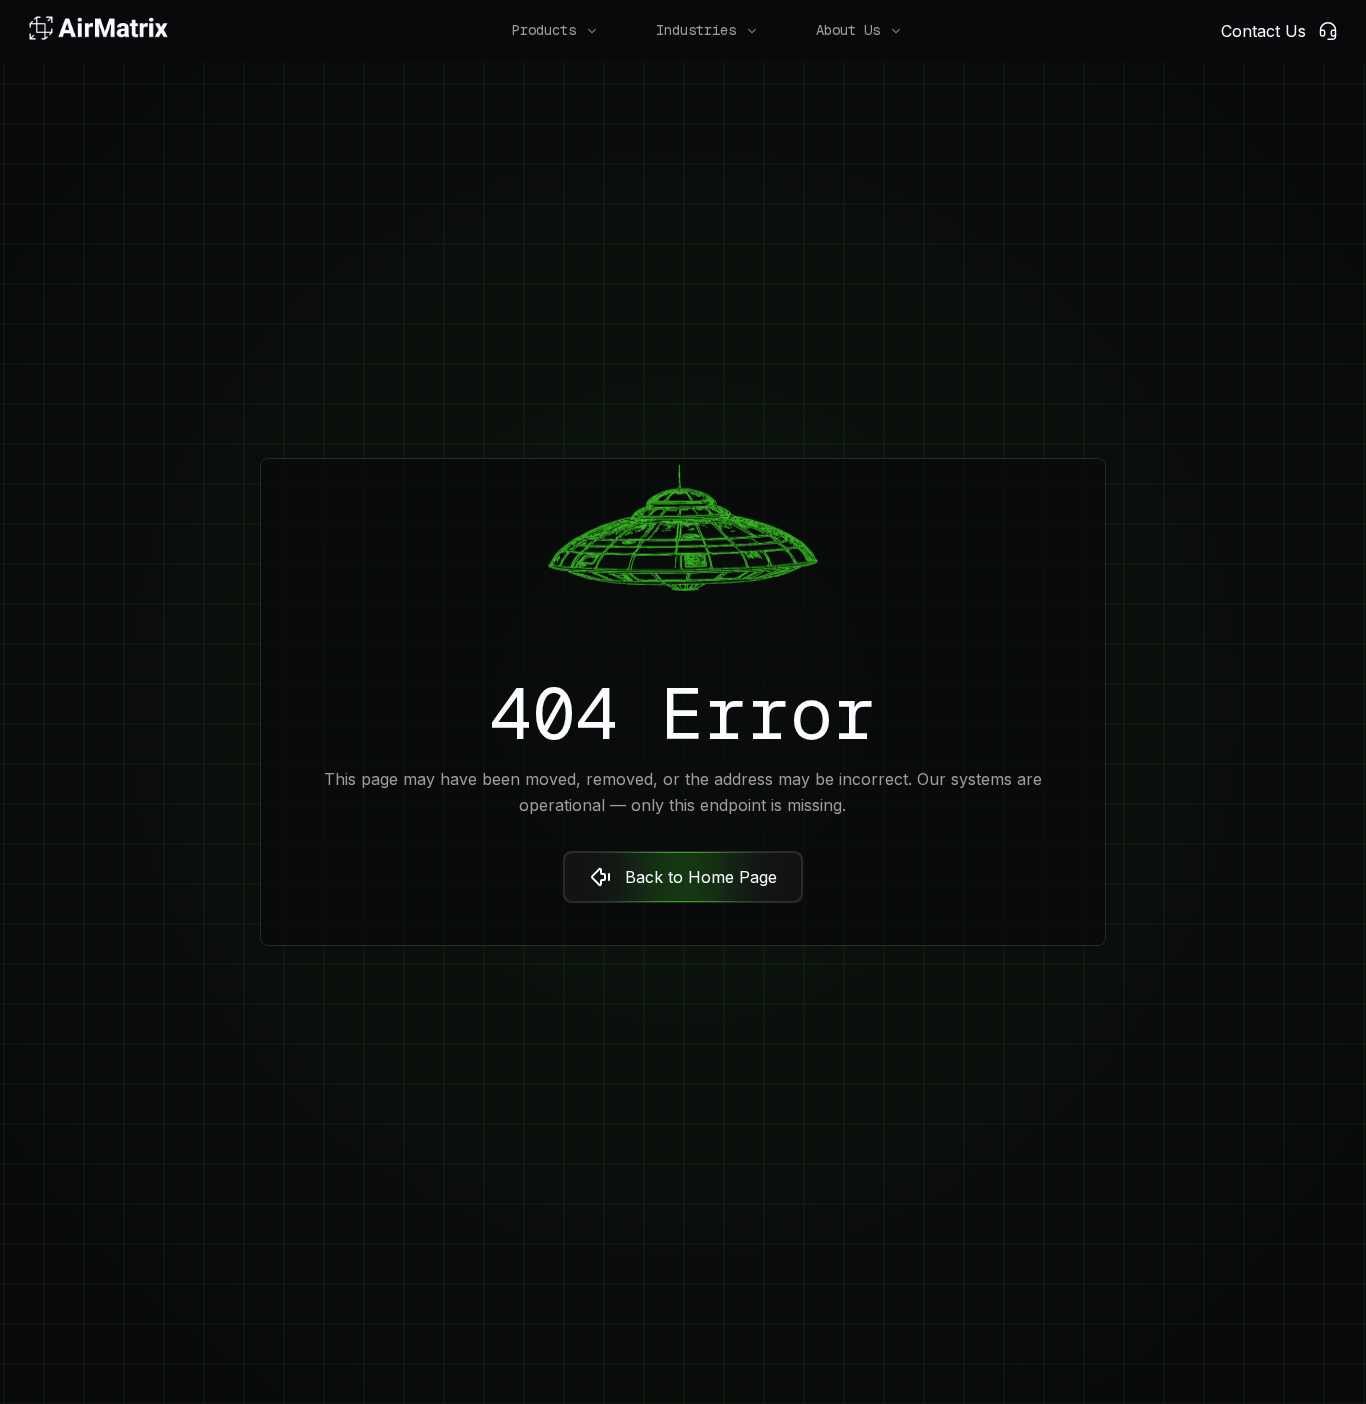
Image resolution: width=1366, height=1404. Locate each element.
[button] (544, 30)
